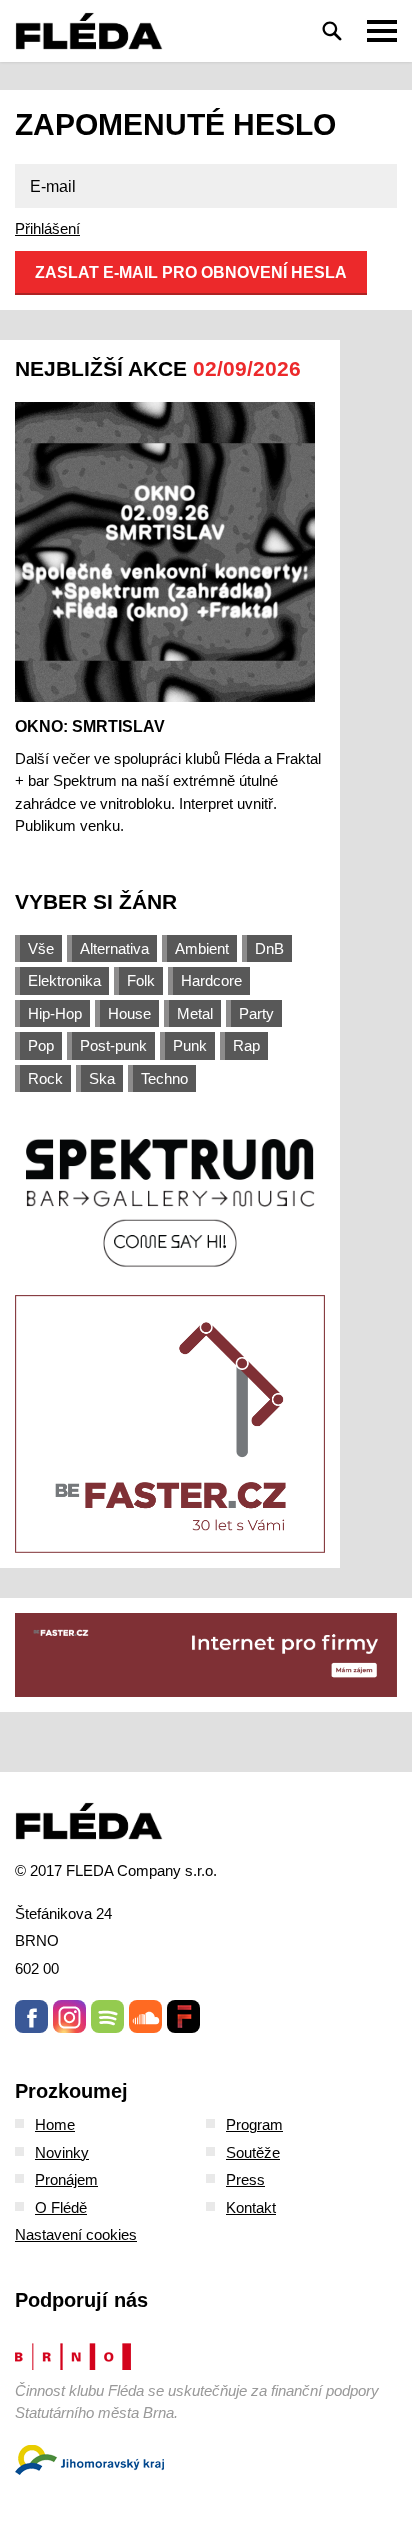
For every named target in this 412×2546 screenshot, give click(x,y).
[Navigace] (382, 31)
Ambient (202, 948)
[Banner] (170, 1200)
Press (245, 2179)
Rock (45, 1078)
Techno (164, 1078)
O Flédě (61, 2207)
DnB (269, 948)
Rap (246, 1045)
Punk (190, 1045)
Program (254, 2124)
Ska (102, 1078)
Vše (41, 948)
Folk (141, 980)
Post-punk (113, 1045)
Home (55, 2124)
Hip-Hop (55, 1013)
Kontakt (251, 2207)
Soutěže (253, 2152)
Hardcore (211, 980)
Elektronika (64, 980)
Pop (41, 1045)
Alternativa (114, 948)
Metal (195, 1013)
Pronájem (66, 2179)
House (129, 1013)
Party (256, 1013)
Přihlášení (47, 228)
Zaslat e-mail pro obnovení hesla (191, 272)
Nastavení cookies (76, 2234)
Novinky (62, 2152)
